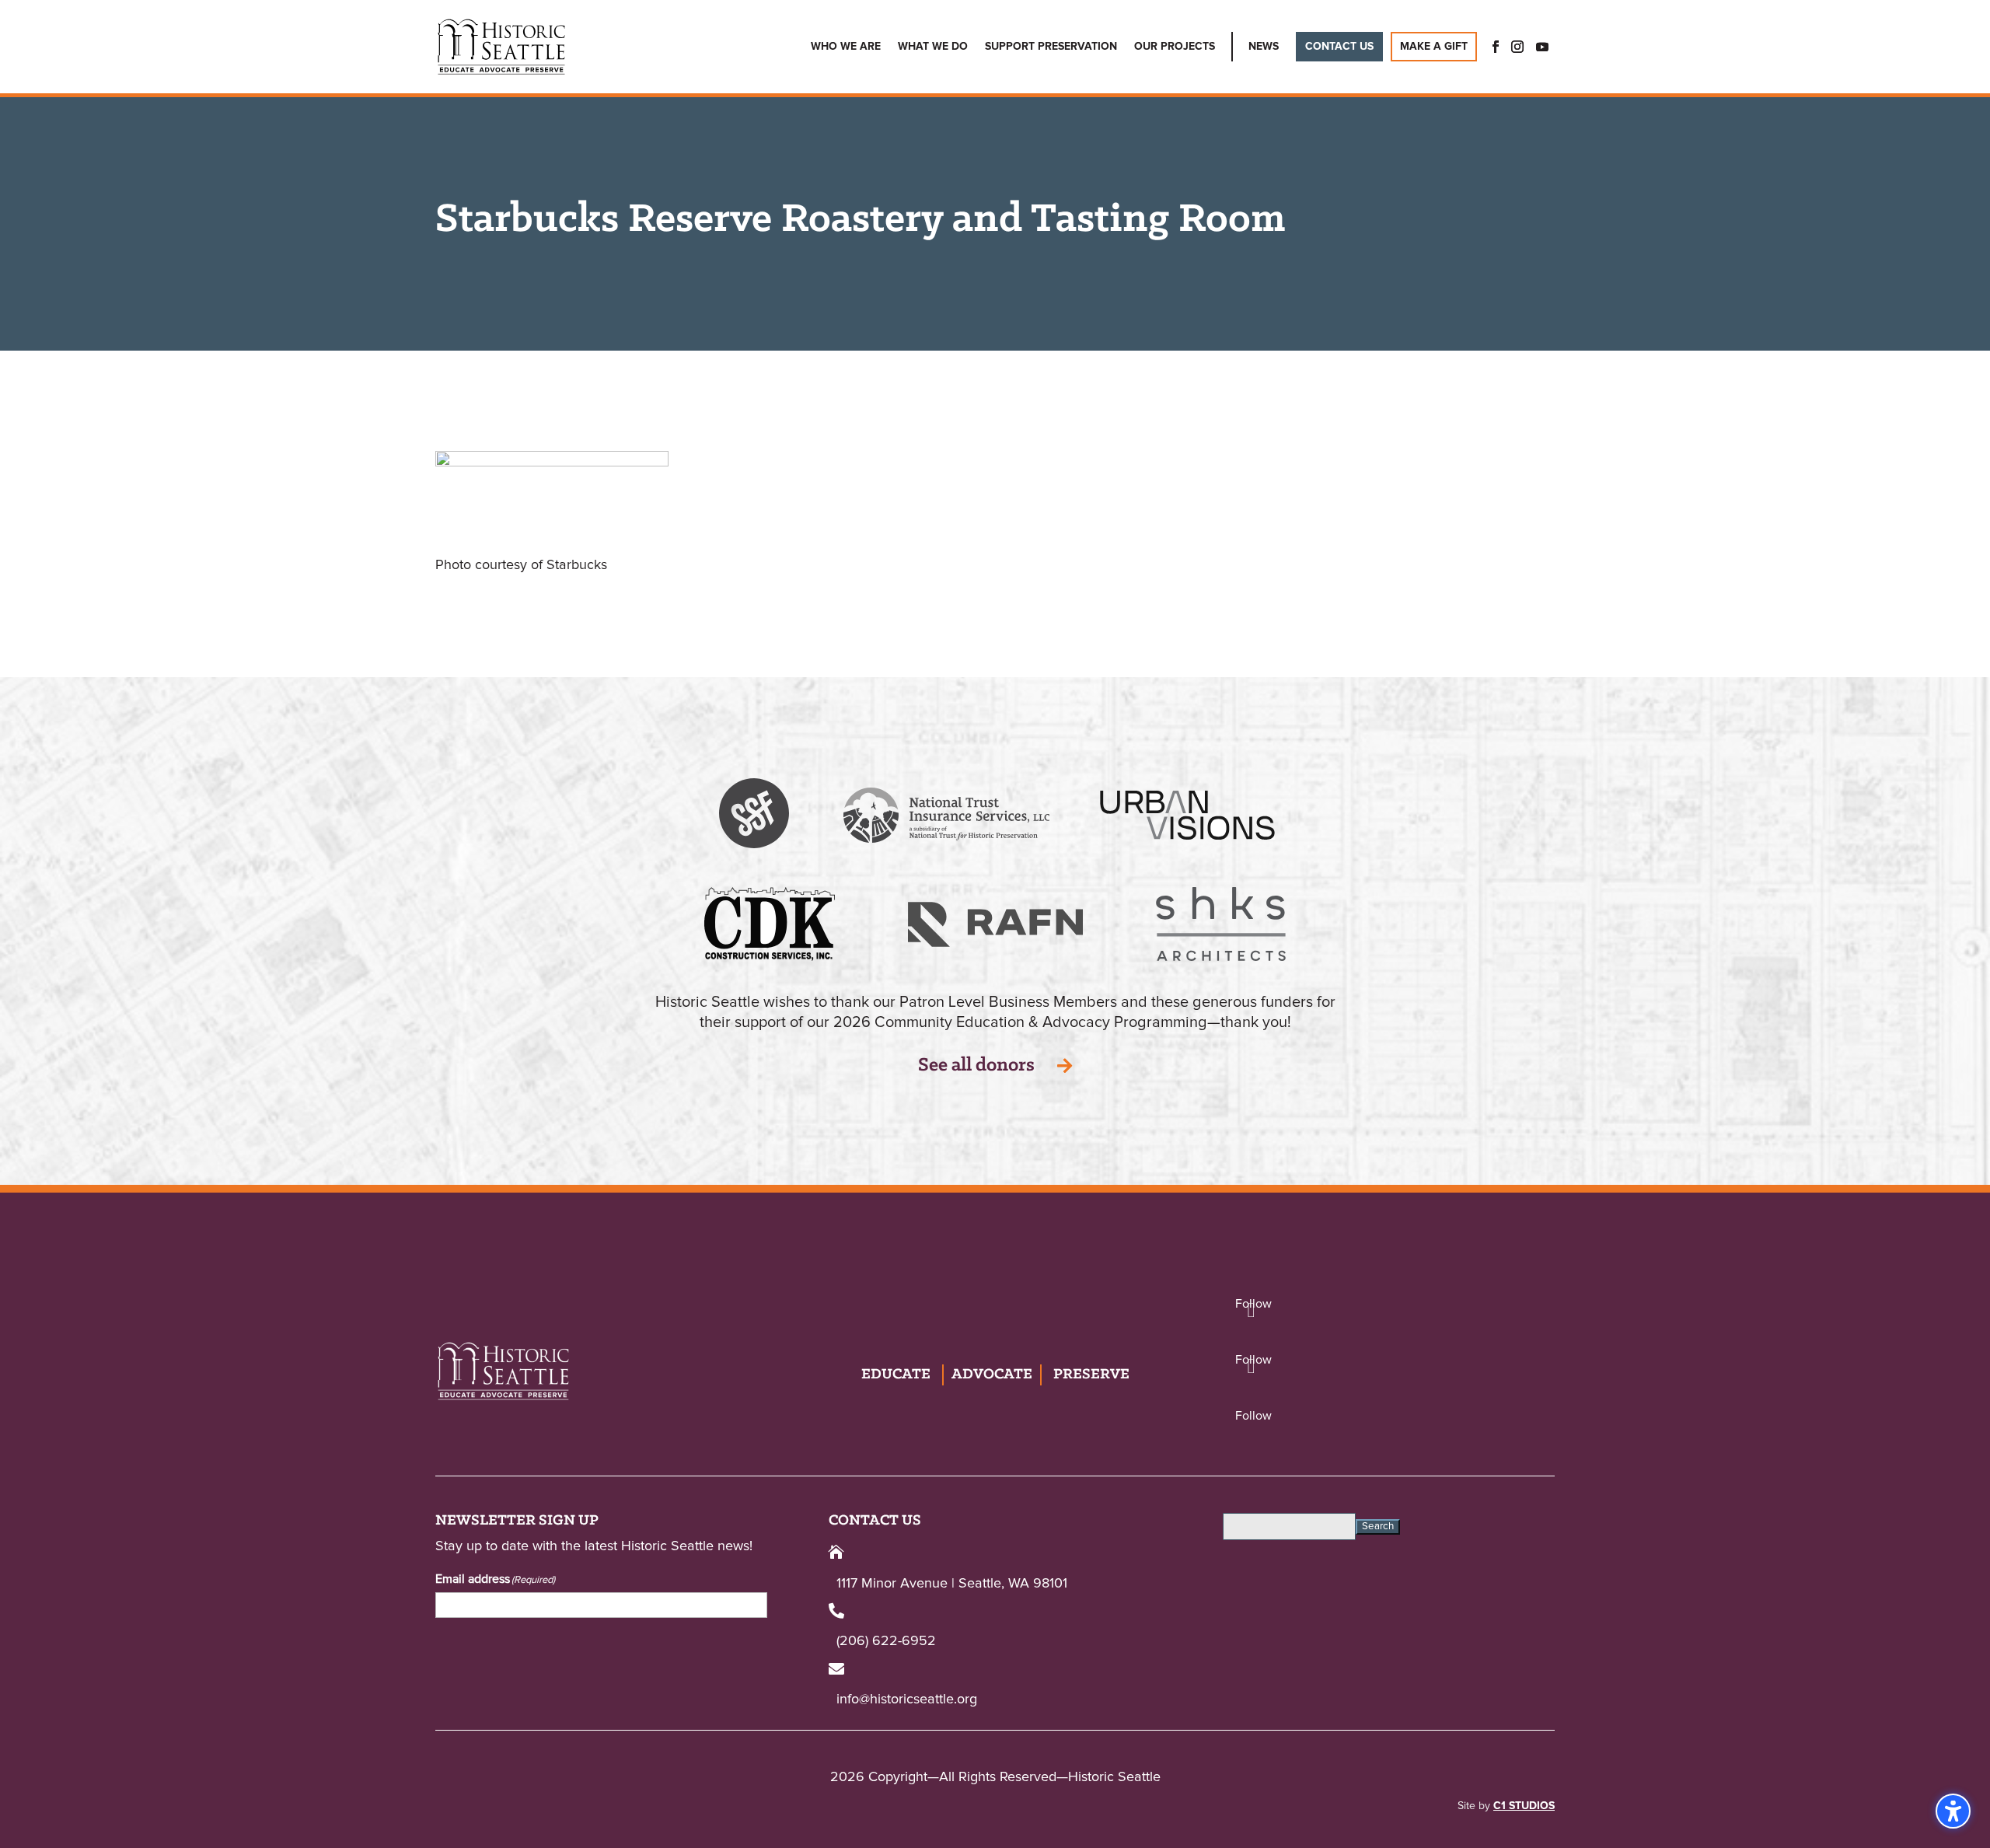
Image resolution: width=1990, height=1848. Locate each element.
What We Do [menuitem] (933, 47)
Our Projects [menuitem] (1175, 47)
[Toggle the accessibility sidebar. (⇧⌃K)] (1953, 1811)
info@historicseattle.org (907, 1700)
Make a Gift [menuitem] (1434, 47)
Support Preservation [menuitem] (1051, 47)
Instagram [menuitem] (1517, 47)
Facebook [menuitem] (1491, 47)
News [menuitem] (1264, 47)
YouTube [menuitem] (1542, 47)
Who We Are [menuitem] (846, 47)
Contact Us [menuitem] (1339, 47)
